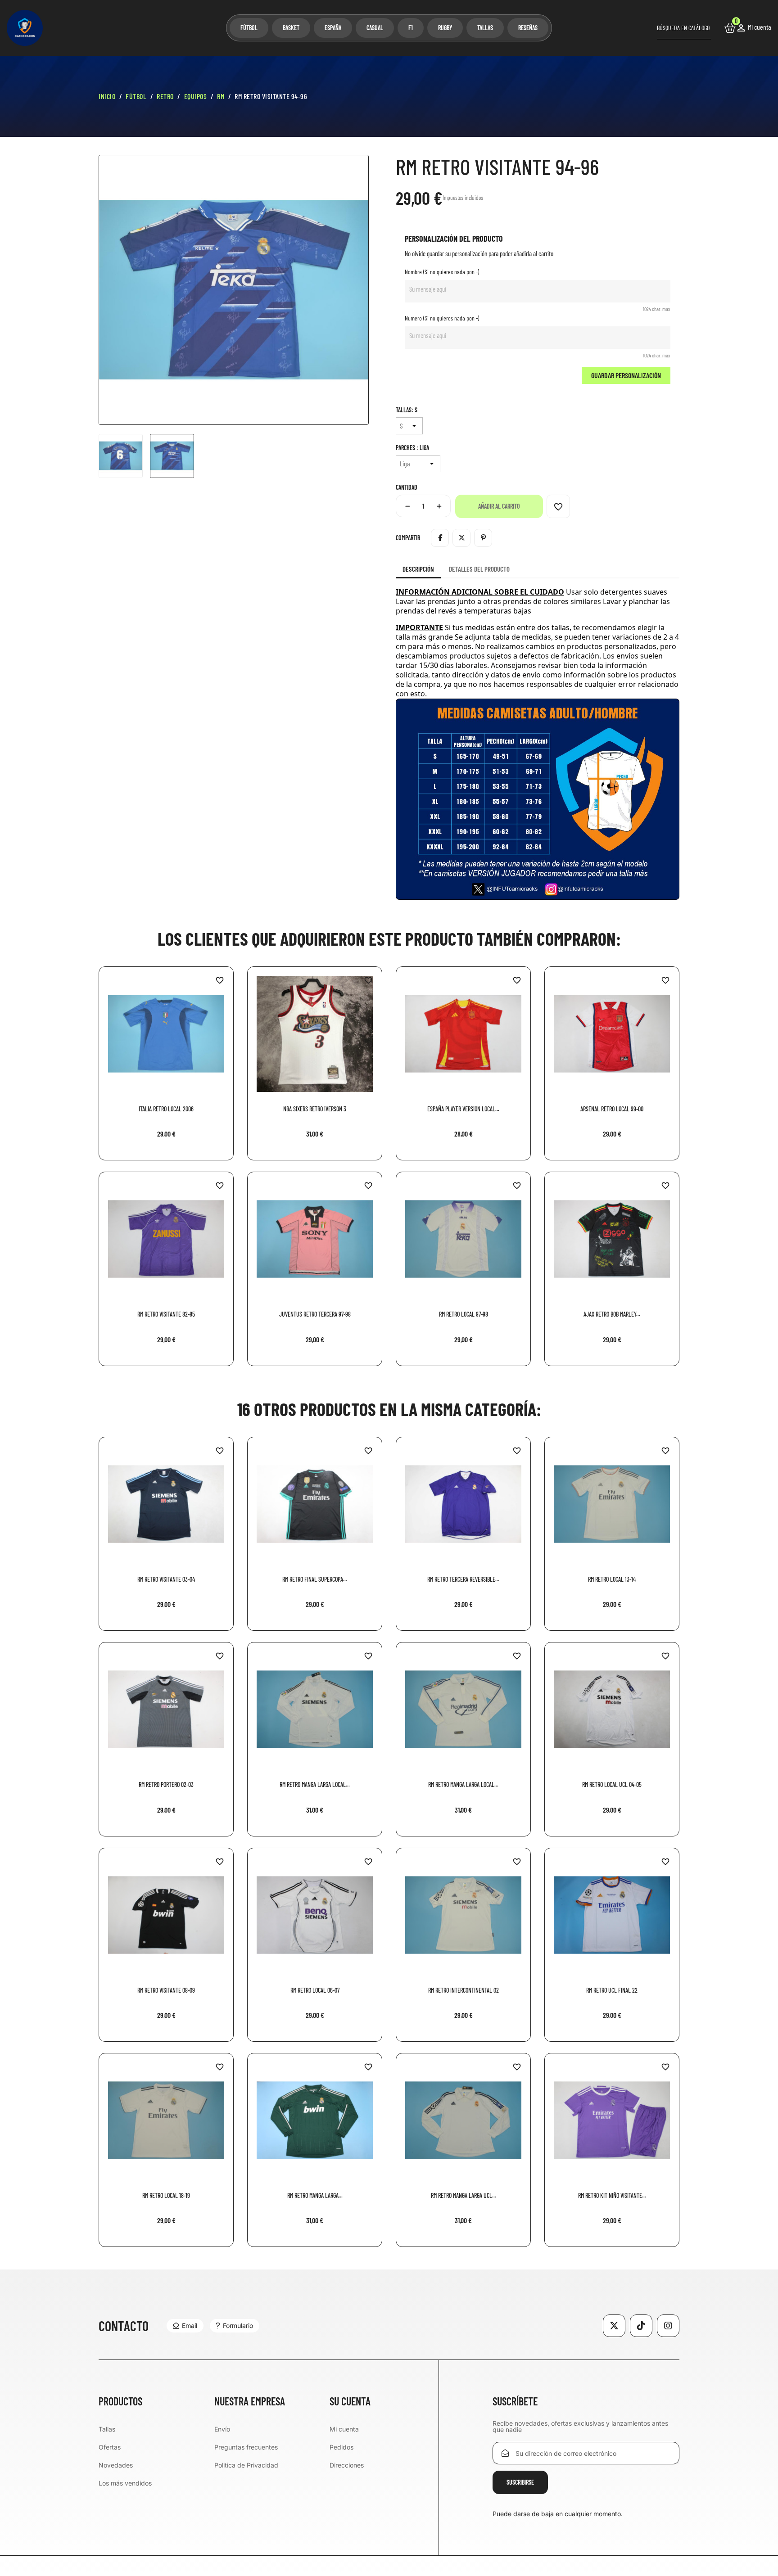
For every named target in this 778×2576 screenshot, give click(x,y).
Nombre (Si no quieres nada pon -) (442, 272)
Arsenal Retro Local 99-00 (612, 1109)
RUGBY (445, 28)
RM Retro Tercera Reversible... (463, 1579)
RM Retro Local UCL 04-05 (612, 1784)
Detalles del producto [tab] (479, 569)
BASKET (291, 28)
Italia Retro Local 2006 (166, 1109)
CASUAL (375, 28)
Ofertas (110, 2447)
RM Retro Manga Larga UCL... (464, 2195)
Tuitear (461, 538)
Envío (222, 2429)
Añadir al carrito (499, 506)
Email (190, 2326)
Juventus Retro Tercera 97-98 (315, 1314)
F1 (411, 28)
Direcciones (347, 2465)
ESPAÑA (333, 28)
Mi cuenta (344, 2429)
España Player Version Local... (463, 1109)
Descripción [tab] (418, 569)
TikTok (641, 2326)
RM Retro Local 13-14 (612, 1579)
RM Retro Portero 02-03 (166, 1784)
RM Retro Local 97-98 (464, 1314)
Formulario (238, 2326)
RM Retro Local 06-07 (315, 1990)
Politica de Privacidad (246, 2465)
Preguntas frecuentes (246, 2447)
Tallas (107, 2429)
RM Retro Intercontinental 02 (464, 1990)
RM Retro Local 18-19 (166, 2195)
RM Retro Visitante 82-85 (166, 1314)
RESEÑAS (528, 28)
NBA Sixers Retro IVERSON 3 (315, 1109)
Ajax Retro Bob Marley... (612, 1314)
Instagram (668, 2326)
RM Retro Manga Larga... (315, 2195)
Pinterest (483, 538)
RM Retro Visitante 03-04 (166, 1579)
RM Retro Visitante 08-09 (166, 1990)
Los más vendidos (125, 2483)
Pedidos (342, 2447)
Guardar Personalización (626, 375)
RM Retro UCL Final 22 (612, 1990)
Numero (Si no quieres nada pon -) (442, 318)
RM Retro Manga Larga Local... (315, 1784)
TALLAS (485, 28)
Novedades (116, 2465)
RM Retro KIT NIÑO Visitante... (612, 2195)
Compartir (440, 538)
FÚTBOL (249, 28)
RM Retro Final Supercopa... (315, 1579)
